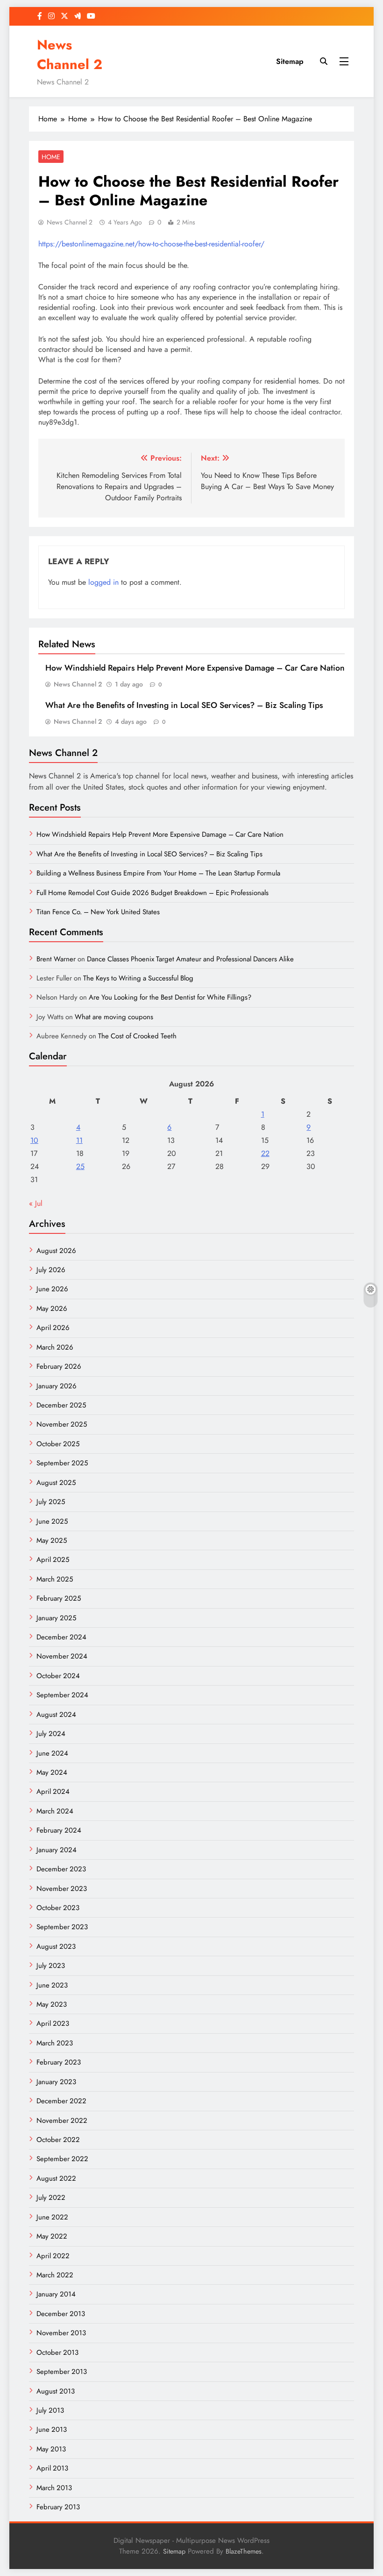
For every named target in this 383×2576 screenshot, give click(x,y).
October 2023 (58, 1908)
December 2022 (61, 2101)
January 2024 (57, 1850)
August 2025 (56, 1483)
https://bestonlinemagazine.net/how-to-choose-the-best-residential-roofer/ (151, 244)
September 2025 (62, 1463)
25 (80, 1166)
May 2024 (52, 1772)
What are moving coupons (114, 1017)
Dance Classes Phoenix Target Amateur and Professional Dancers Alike (190, 959)
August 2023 (56, 1946)
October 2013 (57, 2352)
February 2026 (59, 1366)
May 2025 (52, 1540)
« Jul (36, 1203)
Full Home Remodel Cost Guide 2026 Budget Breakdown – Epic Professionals (152, 893)
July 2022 (51, 2198)
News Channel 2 (70, 55)
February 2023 (59, 2062)
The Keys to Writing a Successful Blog (138, 978)
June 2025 (52, 1521)
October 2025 (58, 1444)
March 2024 (55, 1811)
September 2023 (62, 1927)
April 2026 (53, 1328)
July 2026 (51, 1270)
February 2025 (59, 1598)
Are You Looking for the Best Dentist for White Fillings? (170, 997)
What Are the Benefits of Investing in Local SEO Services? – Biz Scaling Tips (184, 705)
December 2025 (61, 1405)
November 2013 (61, 2333)
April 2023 (53, 2023)
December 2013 (61, 2314)
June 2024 (52, 1753)
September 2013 (62, 2372)
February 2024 (59, 1830)
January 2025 (56, 1618)
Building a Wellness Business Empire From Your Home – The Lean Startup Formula (158, 873)
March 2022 (55, 2275)
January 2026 (57, 1386)
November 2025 (62, 1424)
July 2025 (51, 1502)
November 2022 (62, 2121)
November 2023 (62, 1889)
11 (79, 1140)
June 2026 (52, 1289)
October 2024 (58, 1676)
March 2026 (55, 1347)
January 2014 (56, 2294)
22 (265, 1153)
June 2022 (52, 2217)
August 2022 (56, 2178)
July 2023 (51, 1966)
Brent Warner (56, 959)
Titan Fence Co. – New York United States (98, 912)
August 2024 (56, 1715)
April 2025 (53, 1560)
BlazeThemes (244, 2551)
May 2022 (52, 2236)
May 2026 (52, 1309)
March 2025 (55, 1579)
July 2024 (51, 1734)
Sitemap (290, 61)
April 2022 (53, 2256)
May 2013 (51, 2449)
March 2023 (55, 2043)
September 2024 (62, 1695)
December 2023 (61, 1869)
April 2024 (53, 1792)
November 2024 (62, 1656)
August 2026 (56, 1251)
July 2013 (50, 2410)
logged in (103, 582)
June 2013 (52, 2429)
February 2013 (58, 2507)
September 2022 (62, 2159)
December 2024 (61, 1637)
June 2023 (52, 1985)
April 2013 (52, 2468)
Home (51, 157)
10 (34, 1140)
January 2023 (56, 2082)
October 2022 (58, 2140)
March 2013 (54, 2488)
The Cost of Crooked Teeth (137, 1036)
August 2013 (56, 2391)
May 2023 (52, 2004)
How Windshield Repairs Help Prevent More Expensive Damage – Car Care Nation (195, 668)
